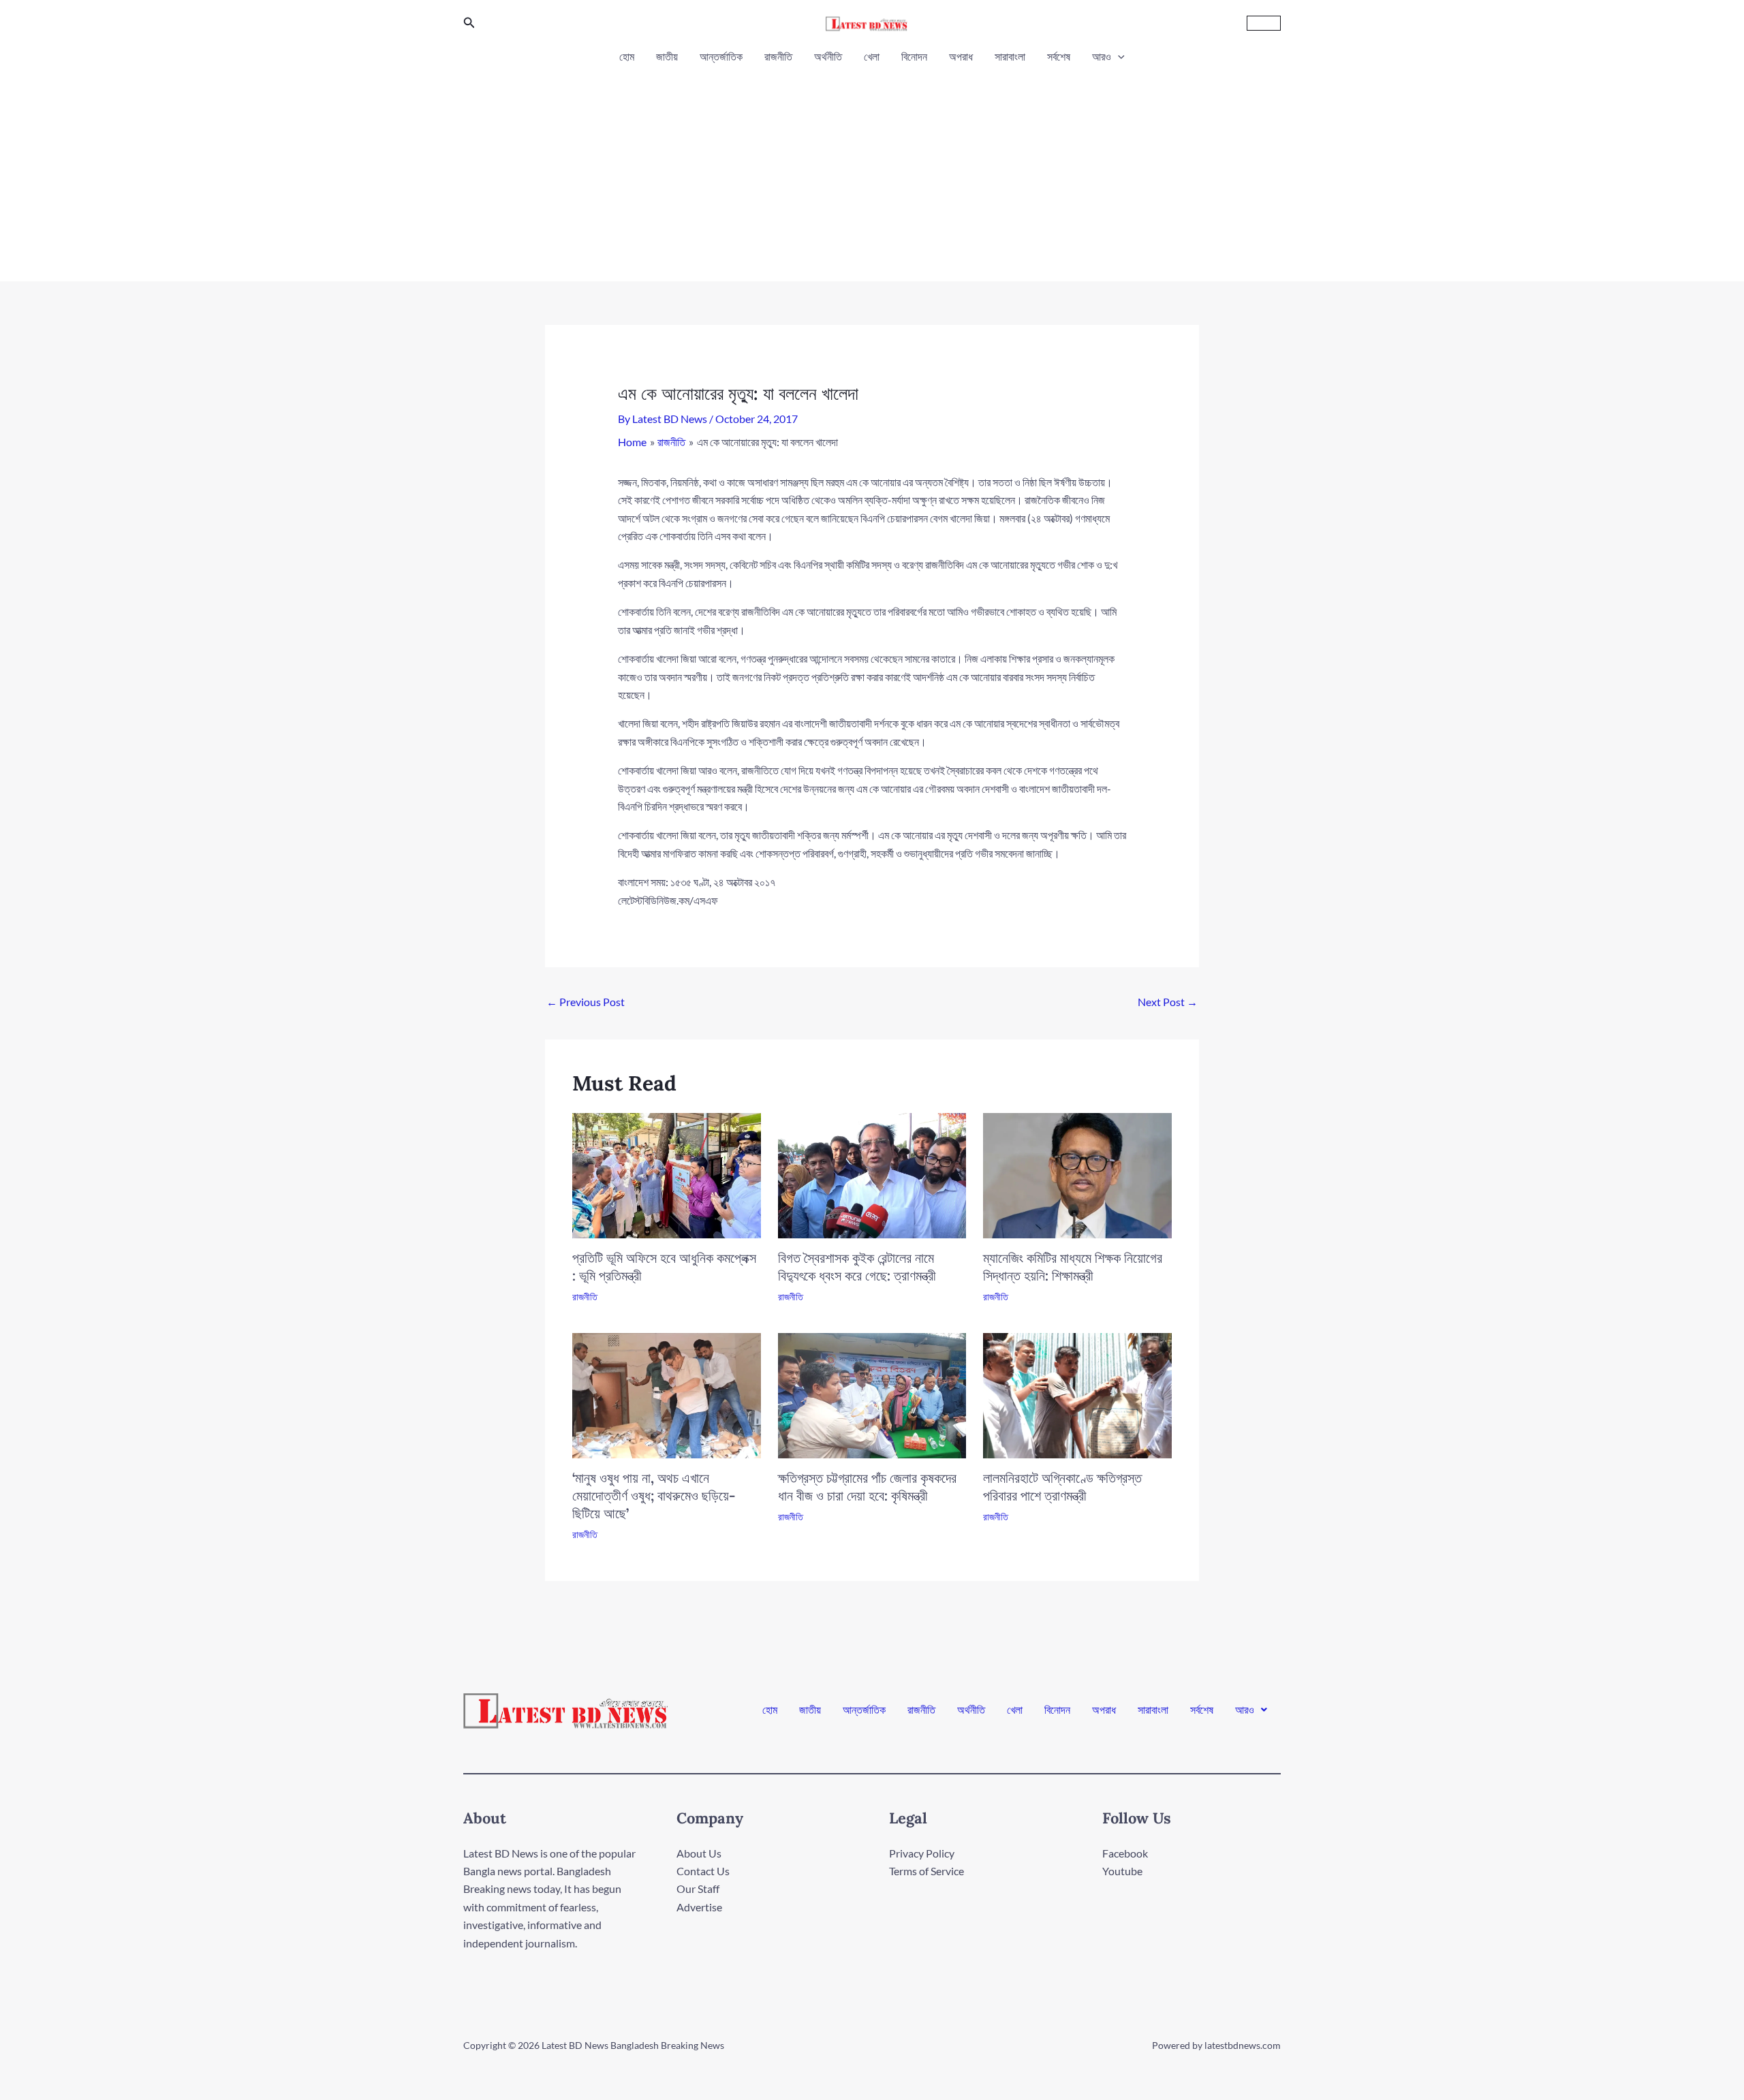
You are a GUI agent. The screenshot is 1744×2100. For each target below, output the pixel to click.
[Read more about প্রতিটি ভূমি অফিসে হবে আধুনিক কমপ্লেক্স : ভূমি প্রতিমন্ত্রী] (667, 1174)
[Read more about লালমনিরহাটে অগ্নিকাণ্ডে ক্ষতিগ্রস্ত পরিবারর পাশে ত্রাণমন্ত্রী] (1077, 1394)
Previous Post (586, 1002)
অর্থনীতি (828, 56)
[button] (469, 23)
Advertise (699, 1907)
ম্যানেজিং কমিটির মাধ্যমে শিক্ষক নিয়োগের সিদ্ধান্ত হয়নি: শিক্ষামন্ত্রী (1073, 1267)
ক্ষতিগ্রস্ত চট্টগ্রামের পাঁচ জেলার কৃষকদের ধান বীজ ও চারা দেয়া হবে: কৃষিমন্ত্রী (867, 1487)
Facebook (1125, 1853)
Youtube (1122, 1871)
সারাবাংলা (1010, 56)
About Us (699, 1853)
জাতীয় (667, 56)
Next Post (1168, 1002)
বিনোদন (914, 56)
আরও (1102, 56)
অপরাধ (961, 56)
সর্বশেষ (1059, 56)
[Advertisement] (872, 169)
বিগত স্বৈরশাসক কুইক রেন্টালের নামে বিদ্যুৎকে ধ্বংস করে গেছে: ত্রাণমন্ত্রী (857, 1267)
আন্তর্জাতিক (721, 56)
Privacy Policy (922, 1853)
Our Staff (698, 1889)
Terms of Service (926, 1871)
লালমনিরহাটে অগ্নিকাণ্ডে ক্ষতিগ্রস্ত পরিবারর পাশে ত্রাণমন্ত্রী (1062, 1487)
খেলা (872, 56)
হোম (627, 56)
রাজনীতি (778, 56)
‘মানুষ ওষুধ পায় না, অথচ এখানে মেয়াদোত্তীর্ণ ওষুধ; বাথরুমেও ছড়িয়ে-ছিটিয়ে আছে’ (654, 1495)
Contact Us (703, 1871)
